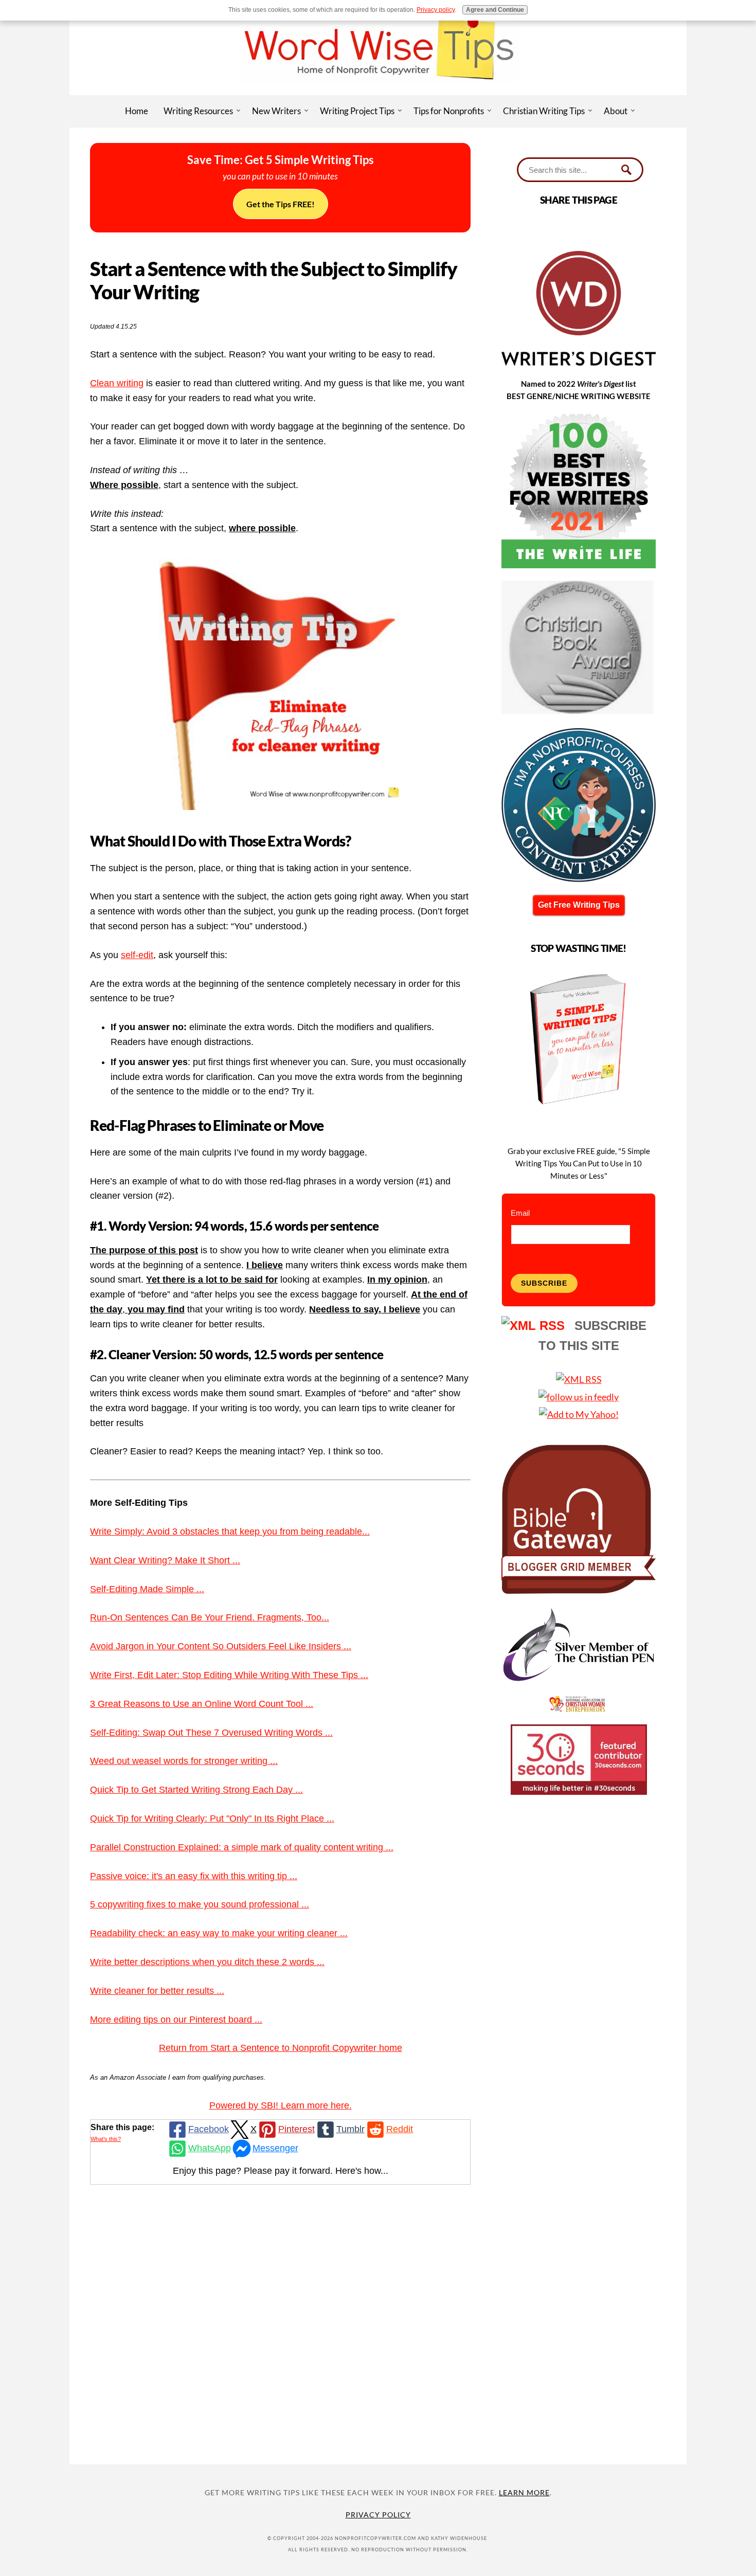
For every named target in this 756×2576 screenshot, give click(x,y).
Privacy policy (436, 10)
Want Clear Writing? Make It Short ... (165, 1560)
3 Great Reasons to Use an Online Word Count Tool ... (202, 1704)
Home (137, 111)
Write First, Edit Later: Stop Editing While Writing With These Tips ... (229, 1675)
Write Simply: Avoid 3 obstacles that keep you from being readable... (230, 1532)
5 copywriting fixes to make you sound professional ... (200, 1904)
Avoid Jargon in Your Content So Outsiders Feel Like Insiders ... (221, 1646)
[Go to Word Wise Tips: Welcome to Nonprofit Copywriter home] (378, 92)
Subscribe (544, 1283)
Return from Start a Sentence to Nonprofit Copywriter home (281, 2048)
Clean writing (117, 383)
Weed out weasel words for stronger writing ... (184, 1761)
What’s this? (106, 2139)
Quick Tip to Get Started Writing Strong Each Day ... (196, 1790)
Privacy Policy (378, 2515)
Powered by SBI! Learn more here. (281, 2105)
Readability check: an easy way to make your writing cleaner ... (219, 1933)
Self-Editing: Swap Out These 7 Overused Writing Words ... (211, 1733)
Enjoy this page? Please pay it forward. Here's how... (281, 2171)
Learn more (524, 2492)
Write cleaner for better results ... (157, 1991)
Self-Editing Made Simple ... (147, 1589)
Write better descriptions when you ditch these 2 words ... (207, 1962)
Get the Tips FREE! (281, 204)
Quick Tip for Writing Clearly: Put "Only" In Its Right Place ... (212, 1818)
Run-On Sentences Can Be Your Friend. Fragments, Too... (210, 1617)
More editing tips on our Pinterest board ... (176, 2020)
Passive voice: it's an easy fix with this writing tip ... (194, 1876)
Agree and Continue (495, 10)
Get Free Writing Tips (579, 905)
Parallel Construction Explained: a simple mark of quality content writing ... (242, 1847)
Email (520, 1213)
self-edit (137, 955)
